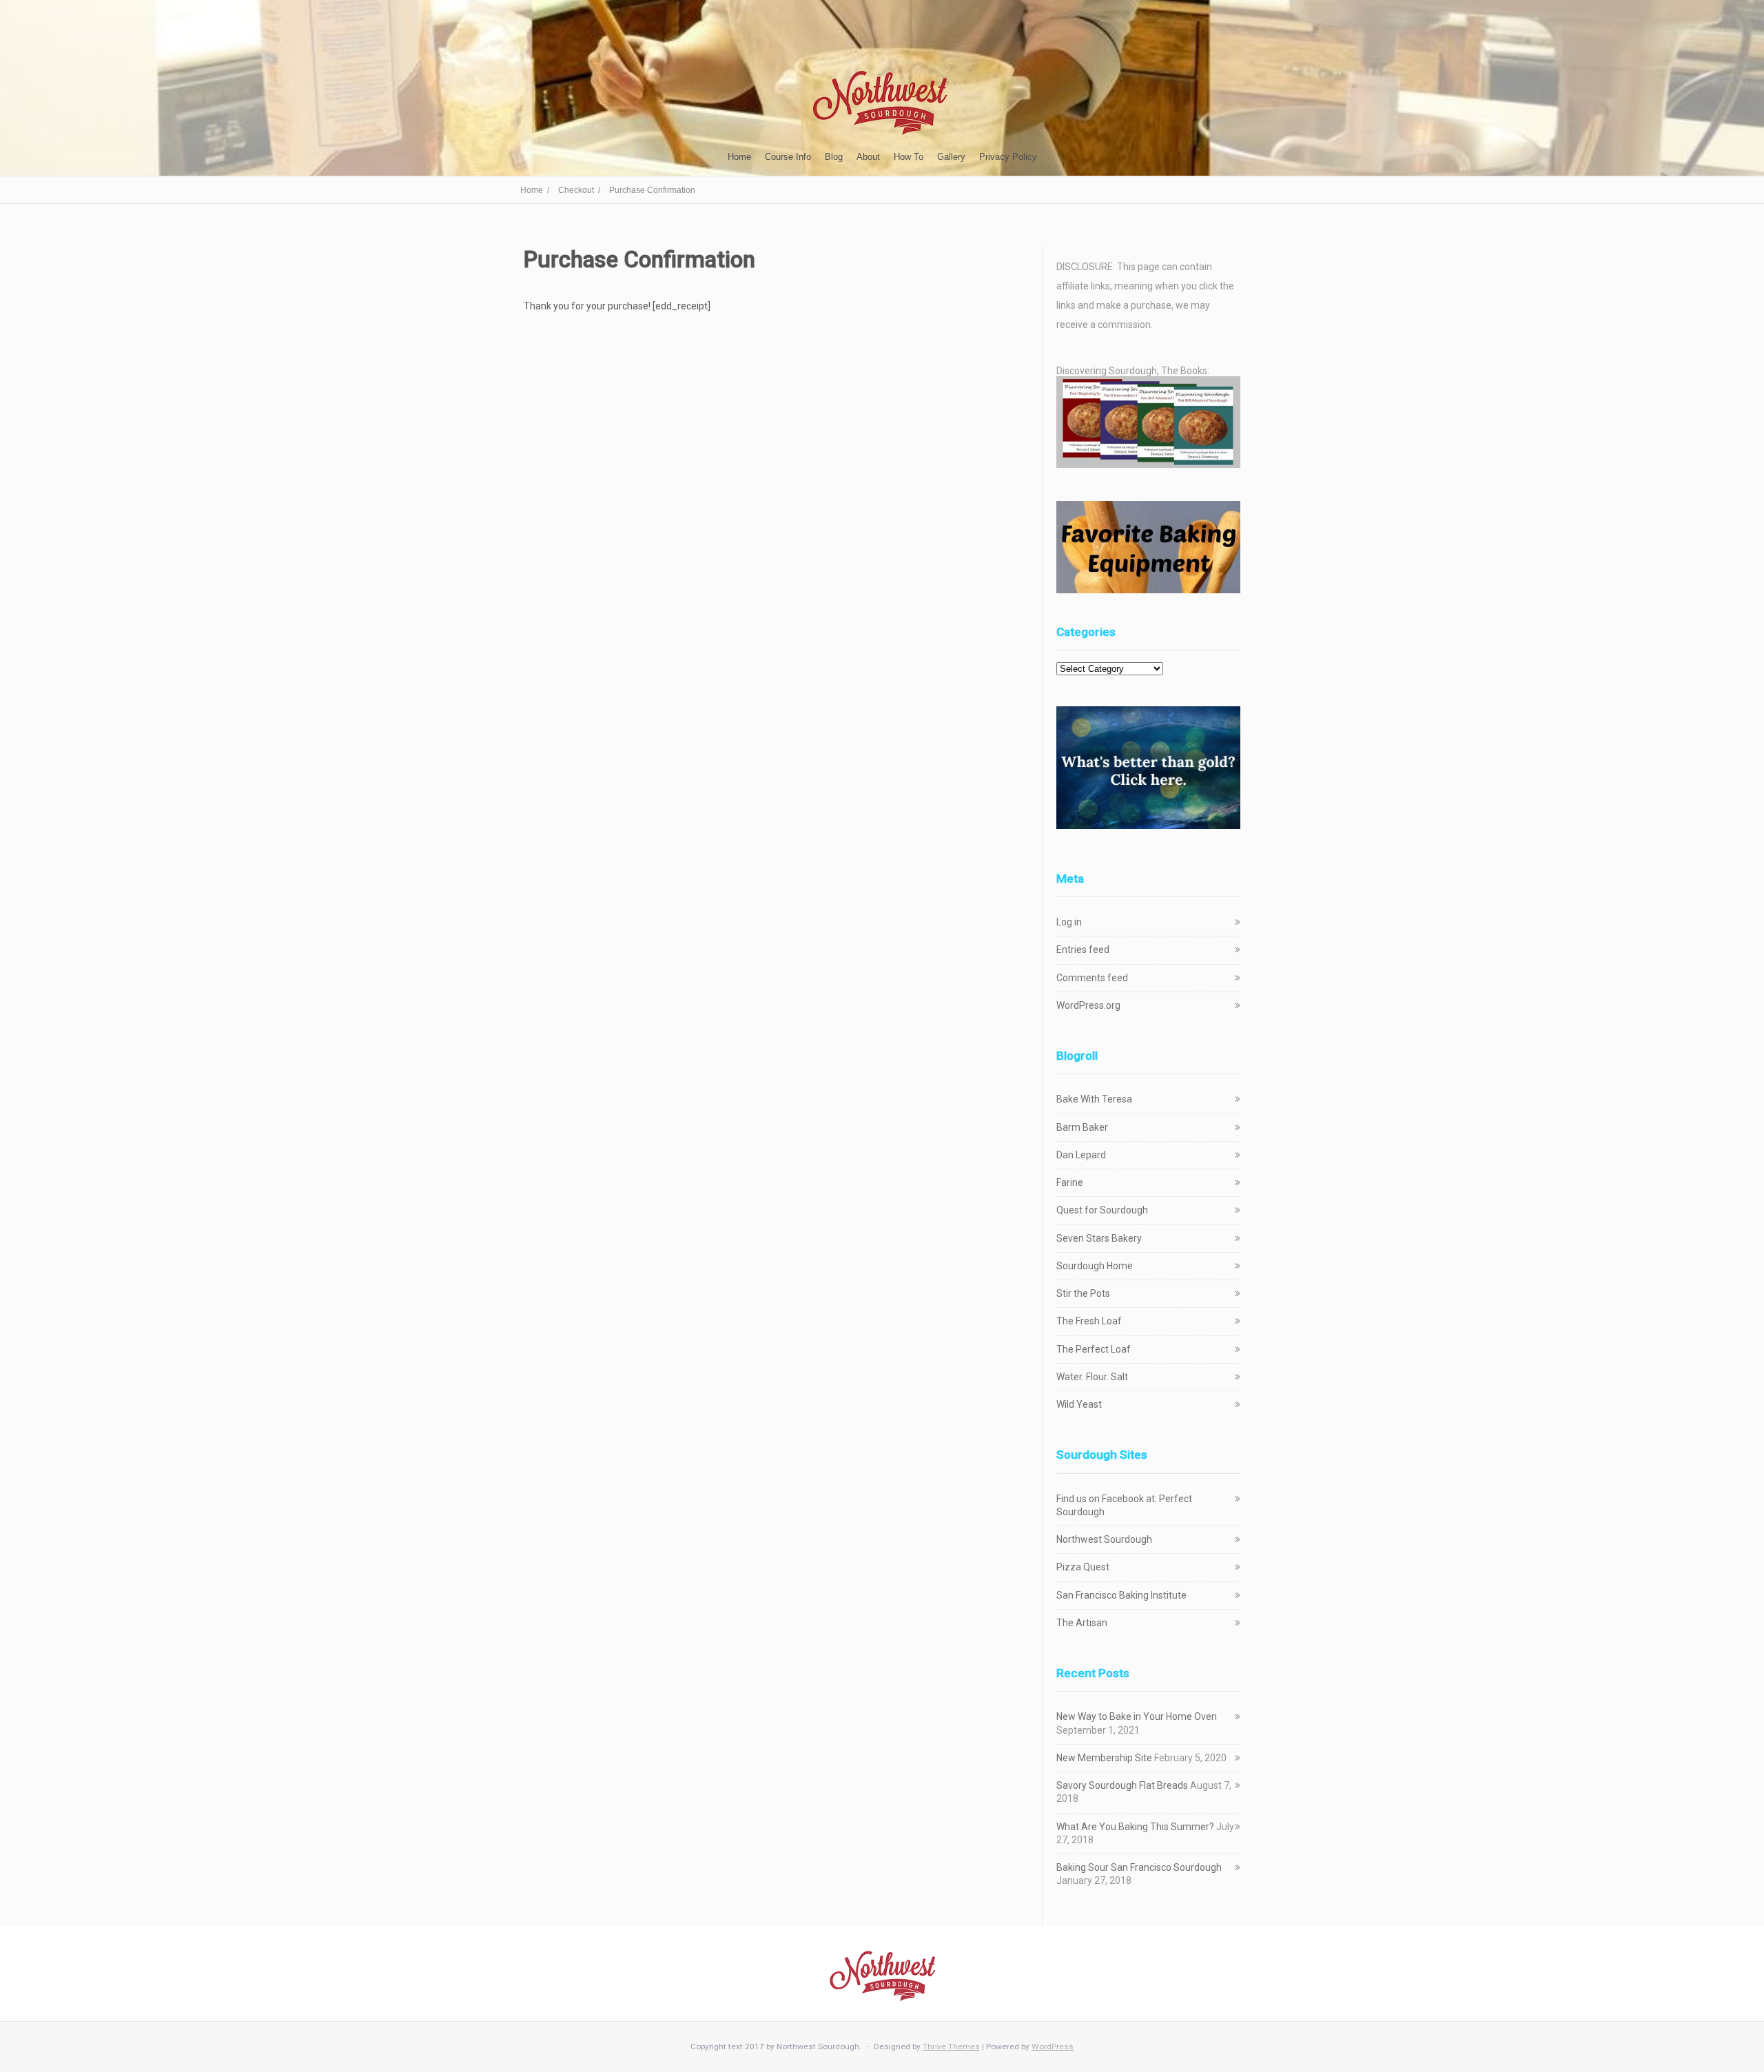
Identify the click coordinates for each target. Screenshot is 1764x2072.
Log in (1069, 922)
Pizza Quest (1083, 1567)
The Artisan (1082, 1623)
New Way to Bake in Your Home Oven (1137, 1716)
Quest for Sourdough (1102, 1210)
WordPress (1053, 2047)
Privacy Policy (1008, 157)
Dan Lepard (1081, 1155)
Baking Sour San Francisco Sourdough (1139, 1867)
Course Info (788, 157)
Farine (1070, 1182)
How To (909, 157)
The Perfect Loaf (1094, 1349)
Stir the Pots (1083, 1293)
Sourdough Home (1095, 1266)
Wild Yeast (1079, 1404)
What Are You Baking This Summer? (1135, 1827)
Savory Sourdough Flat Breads (1122, 1785)
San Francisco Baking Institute (1121, 1595)
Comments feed (1092, 978)
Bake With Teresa (1094, 1099)
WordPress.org (1088, 1005)
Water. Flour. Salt (1092, 1377)
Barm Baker (1082, 1127)
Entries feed (1083, 950)
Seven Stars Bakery (1099, 1238)
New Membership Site (1104, 1758)
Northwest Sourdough (1104, 1539)
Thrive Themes (951, 2047)
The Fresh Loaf (1089, 1321)
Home (739, 157)
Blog (834, 157)
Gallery (951, 157)
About (868, 157)
